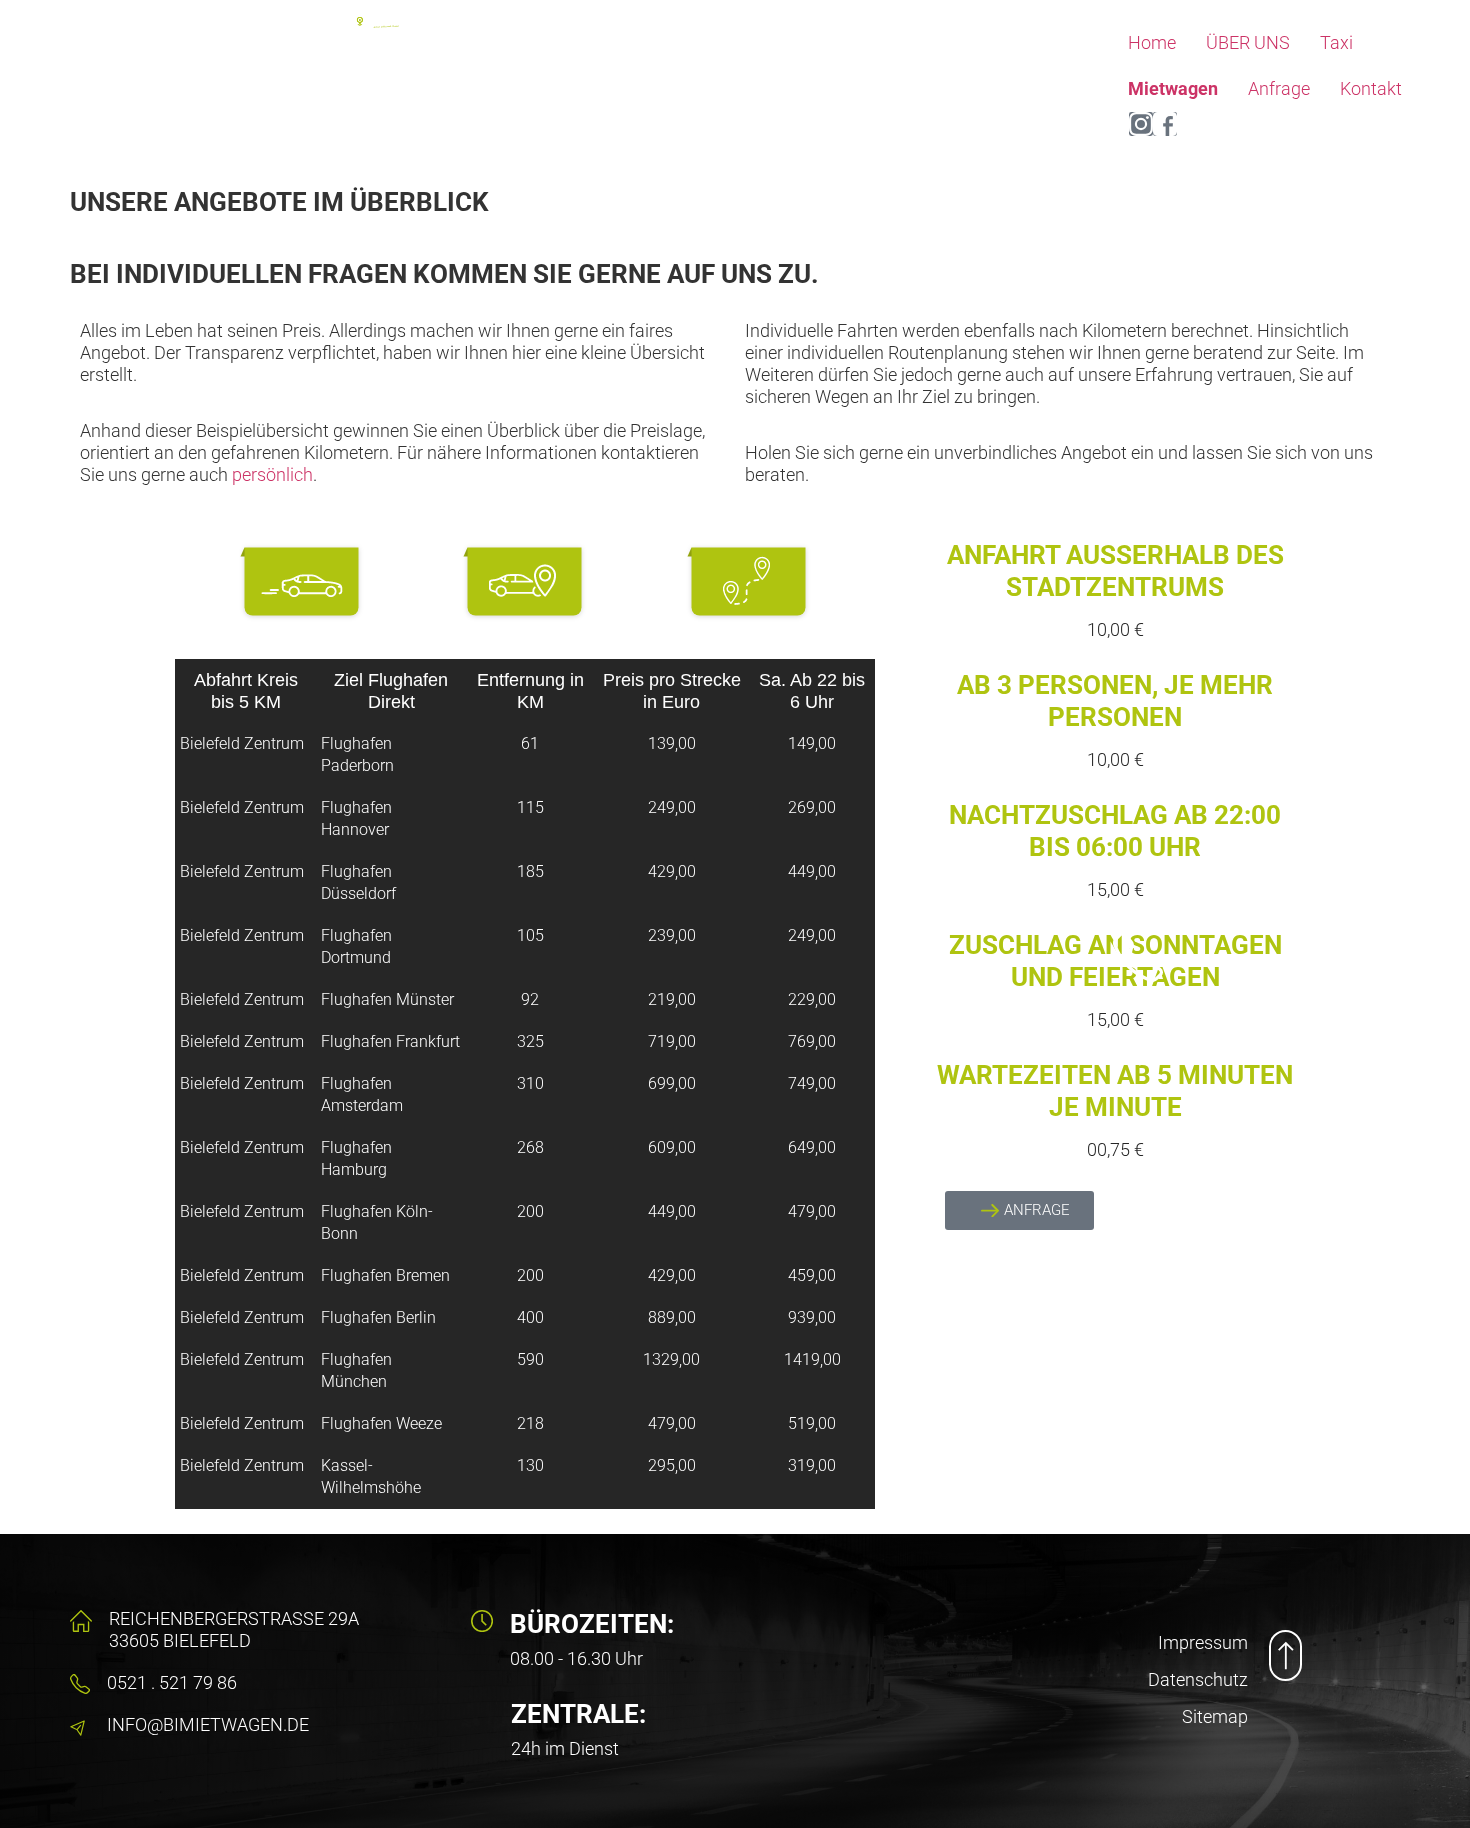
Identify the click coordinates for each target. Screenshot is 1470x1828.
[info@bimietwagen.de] (80, 1726)
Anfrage (1279, 88)
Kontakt (1371, 88)
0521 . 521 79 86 (172, 1682)
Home (1152, 42)
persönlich (272, 474)
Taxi (1336, 42)
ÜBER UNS (1248, 42)
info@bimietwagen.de (208, 1724)
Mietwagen (1173, 88)
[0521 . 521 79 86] (80, 1684)
